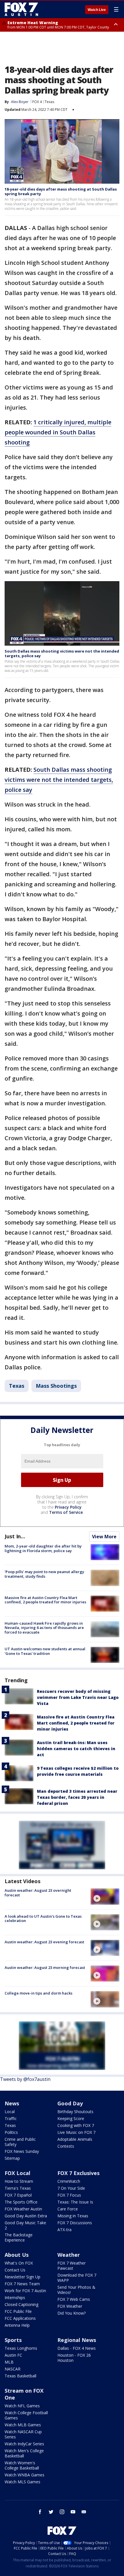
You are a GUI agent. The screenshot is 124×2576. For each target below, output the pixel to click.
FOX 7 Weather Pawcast (72, 2266)
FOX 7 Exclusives (78, 2173)
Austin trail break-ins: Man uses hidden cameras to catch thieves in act (76, 1749)
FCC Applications (20, 2318)
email (84, 2512)
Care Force (68, 2209)
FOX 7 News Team (22, 2284)
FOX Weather (70, 2306)
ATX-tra (64, 2230)
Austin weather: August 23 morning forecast (45, 1967)
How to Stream (19, 2181)
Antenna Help (17, 2325)
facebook (40, 2512)
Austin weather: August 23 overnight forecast (38, 1893)
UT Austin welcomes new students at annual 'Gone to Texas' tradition (45, 1651)
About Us (17, 2255)
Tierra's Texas (18, 2188)
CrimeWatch (69, 2181)
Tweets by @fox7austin (25, 2079)
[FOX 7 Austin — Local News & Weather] (21, 9)
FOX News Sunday (22, 2151)
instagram (62, 2512)
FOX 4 (37, 102)
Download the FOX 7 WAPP (77, 2278)
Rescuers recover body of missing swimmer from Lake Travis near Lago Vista (78, 1697)
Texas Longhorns (21, 2348)
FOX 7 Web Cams (74, 2299)
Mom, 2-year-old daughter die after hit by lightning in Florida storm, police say (43, 1548)
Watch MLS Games (22, 2482)
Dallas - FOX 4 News (77, 2348)
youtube (73, 2512)
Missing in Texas (73, 2216)
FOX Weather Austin (23, 2209)
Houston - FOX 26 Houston (74, 2358)
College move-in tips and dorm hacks (38, 1993)
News (12, 2103)
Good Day (70, 2103)
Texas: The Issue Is (75, 2202)
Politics (11, 2132)
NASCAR (13, 2369)
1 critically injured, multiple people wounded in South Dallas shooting (58, 432)
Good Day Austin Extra (26, 2216)
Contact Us (15, 2270)
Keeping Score (71, 2118)
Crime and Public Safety (20, 2142)
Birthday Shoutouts (75, 2112)
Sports (13, 2340)
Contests (66, 2146)
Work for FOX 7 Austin (25, 2291)
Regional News (77, 2340)
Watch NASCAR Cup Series (23, 2434)
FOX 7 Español (18, 2195)
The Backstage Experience (19, 2237)
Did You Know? (72, 2313)
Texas (49, 102)
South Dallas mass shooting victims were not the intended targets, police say (62, 653)
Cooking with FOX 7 (76, 2125)
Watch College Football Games (26, 2415)
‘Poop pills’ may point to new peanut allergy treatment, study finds (44, 1574)
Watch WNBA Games (25, 2475)
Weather (69, 2255)
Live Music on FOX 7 (76, 2132)
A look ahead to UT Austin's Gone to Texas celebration (43, 1919)
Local (10, 2112)
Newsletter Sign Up (22, 2277)
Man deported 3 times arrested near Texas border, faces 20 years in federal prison (77, 1797)
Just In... (15, 1536)
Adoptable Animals (75, 2139)
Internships (15, 2298)
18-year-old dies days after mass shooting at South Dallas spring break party (61, 191)
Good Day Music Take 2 (25, 2225)
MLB (9, 2362)
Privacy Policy (68, 1507)
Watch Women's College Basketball (22, 2465)
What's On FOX (19, 2263)
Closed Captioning (21, 2304)
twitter (51, 2512)
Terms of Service (66, 1512)
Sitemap (12, 2158)
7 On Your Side (71, 2188)
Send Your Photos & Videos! (76, 2290)
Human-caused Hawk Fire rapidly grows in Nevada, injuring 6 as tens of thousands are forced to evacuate (44, 1628)
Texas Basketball (20, 2376)
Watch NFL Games (22, 2406)
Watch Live (97, 10)
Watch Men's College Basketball (24, 2453)
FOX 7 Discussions (75, 2223)
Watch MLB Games (23, 2425)
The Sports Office (21, 2202)
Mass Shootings (56, 1386)
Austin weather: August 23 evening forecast (44, 1942)
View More (104, 1537)
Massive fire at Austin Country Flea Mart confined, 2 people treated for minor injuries (45, 1600)
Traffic (11, 2118)
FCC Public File (18, 2311)
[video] (105, 1896)
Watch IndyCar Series (24, 2444)
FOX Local (17, 2173)
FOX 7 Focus (69, 2195)
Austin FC (13, 2355)
